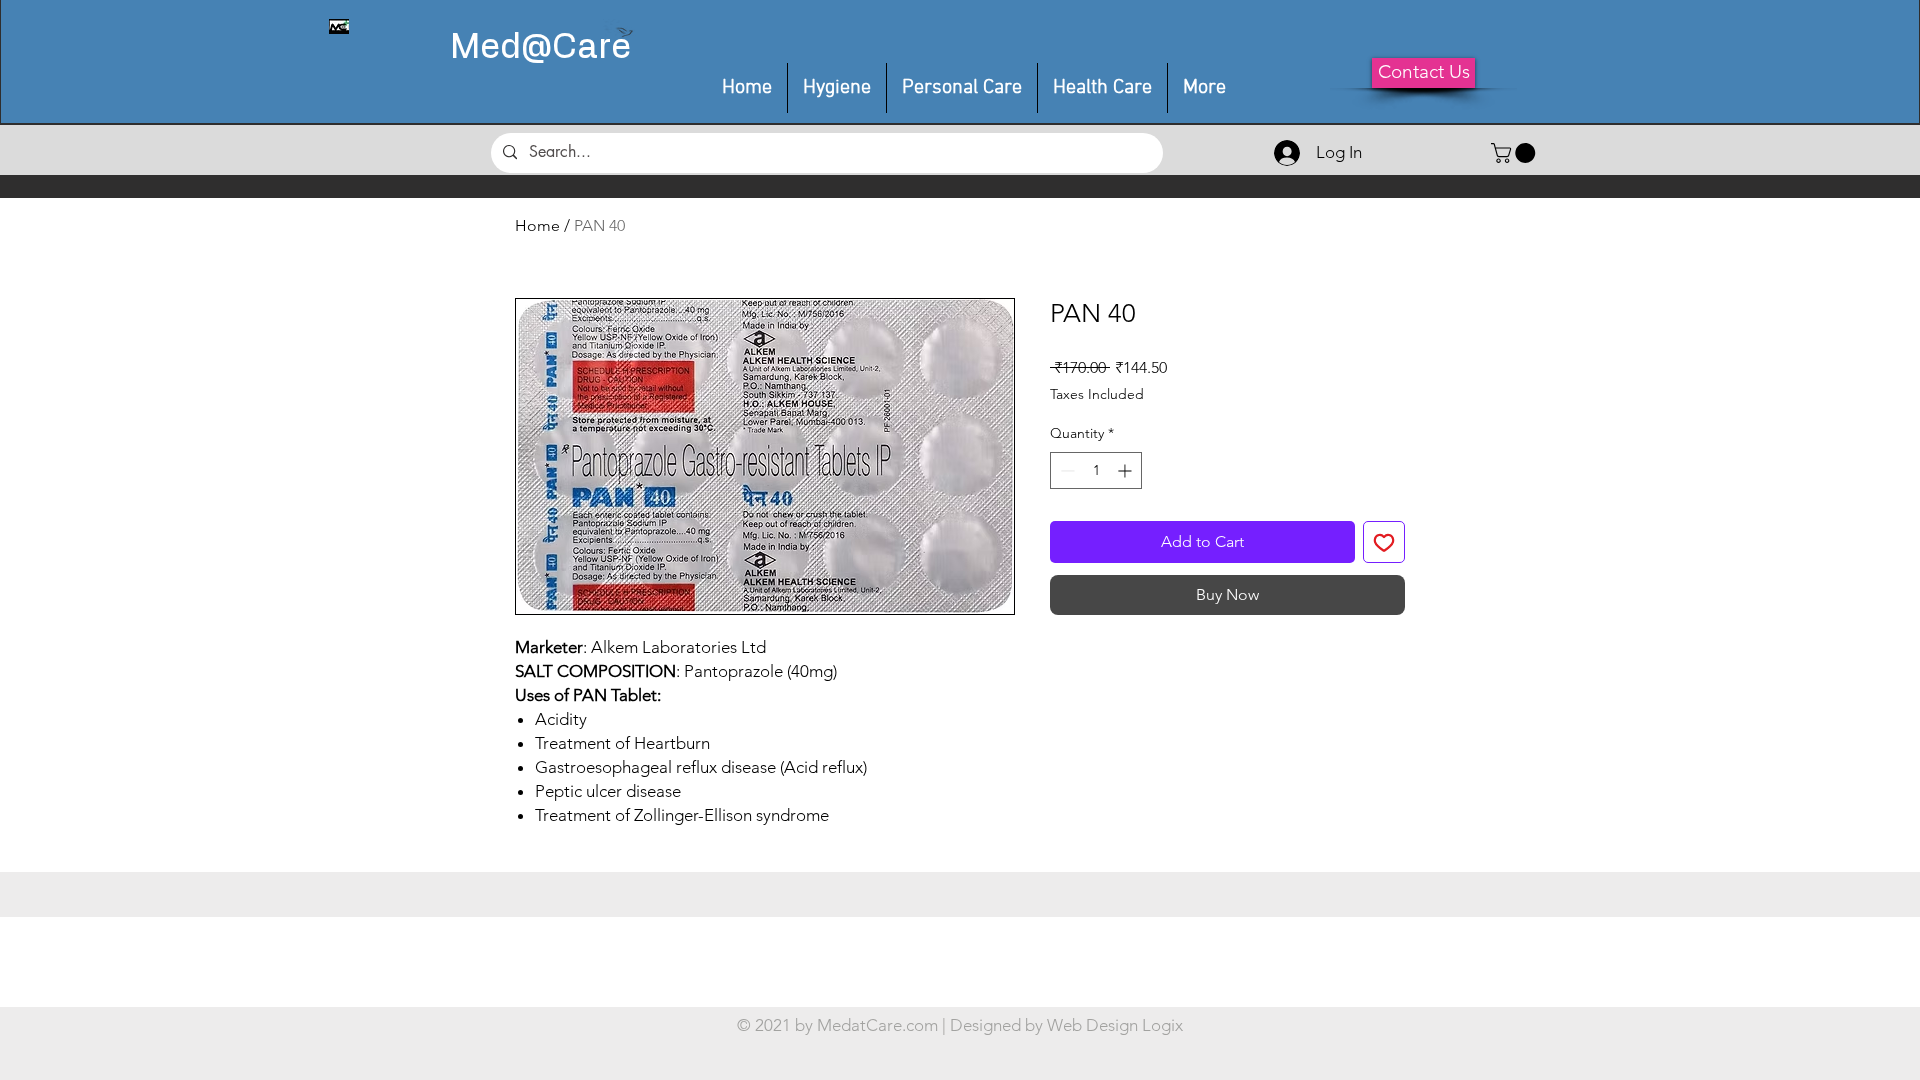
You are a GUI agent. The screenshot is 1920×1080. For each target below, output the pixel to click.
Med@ (501, 48)
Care (591, 48)
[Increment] (1126, 470)
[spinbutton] (1096, 470)
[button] (962, 88)
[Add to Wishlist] (1384, 542)
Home (537, 225)
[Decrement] (1065, 470)
